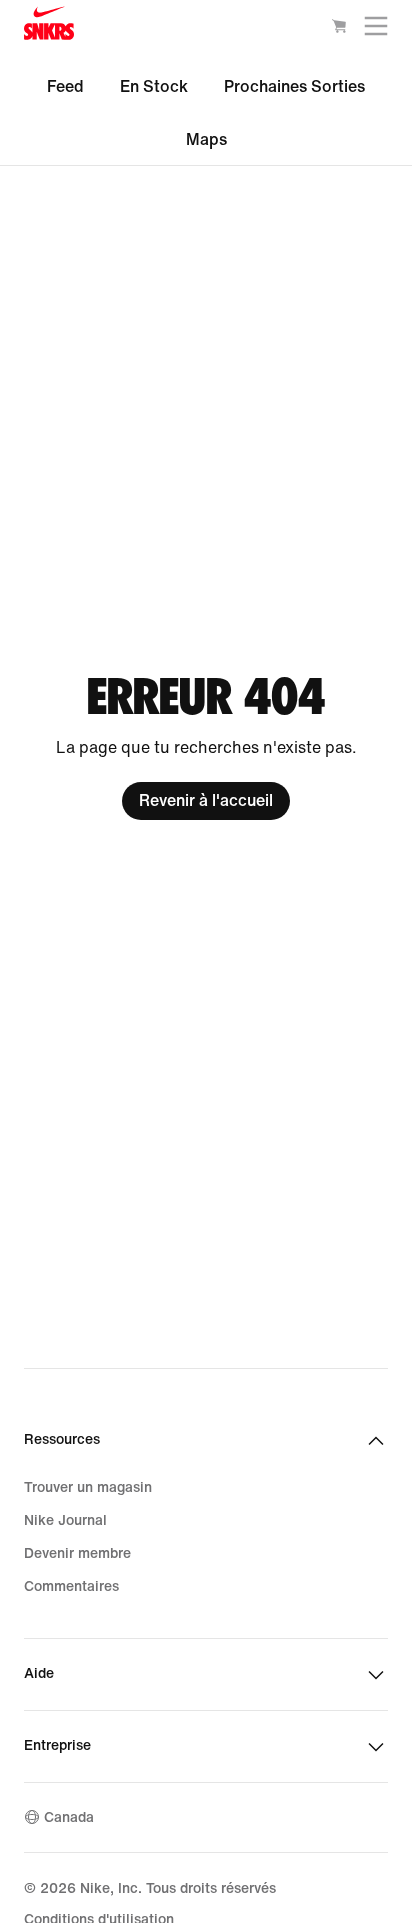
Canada (69, 1817)
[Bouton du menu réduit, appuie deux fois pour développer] (376, 30)
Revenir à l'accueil (206, 800)
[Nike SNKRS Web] (49, 28)
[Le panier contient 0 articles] (339, 30)
